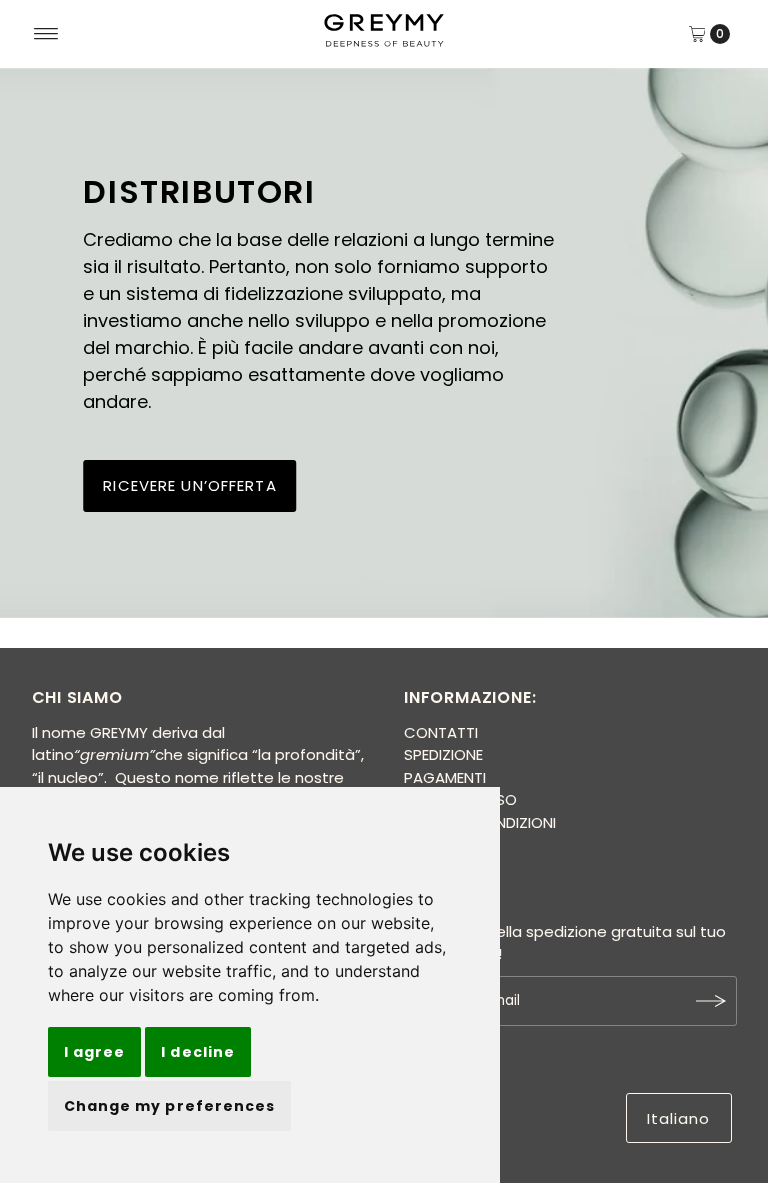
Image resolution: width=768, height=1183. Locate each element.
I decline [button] (197, 1052)
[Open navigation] (46, 34)
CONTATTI (441, 732)
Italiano (679, 1118)
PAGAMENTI (445, 777)
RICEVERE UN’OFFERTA (189, 485)
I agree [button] (94, 1052)
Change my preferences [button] (169, 1106)
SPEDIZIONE (443, 754)
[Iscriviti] (712, 1001)
